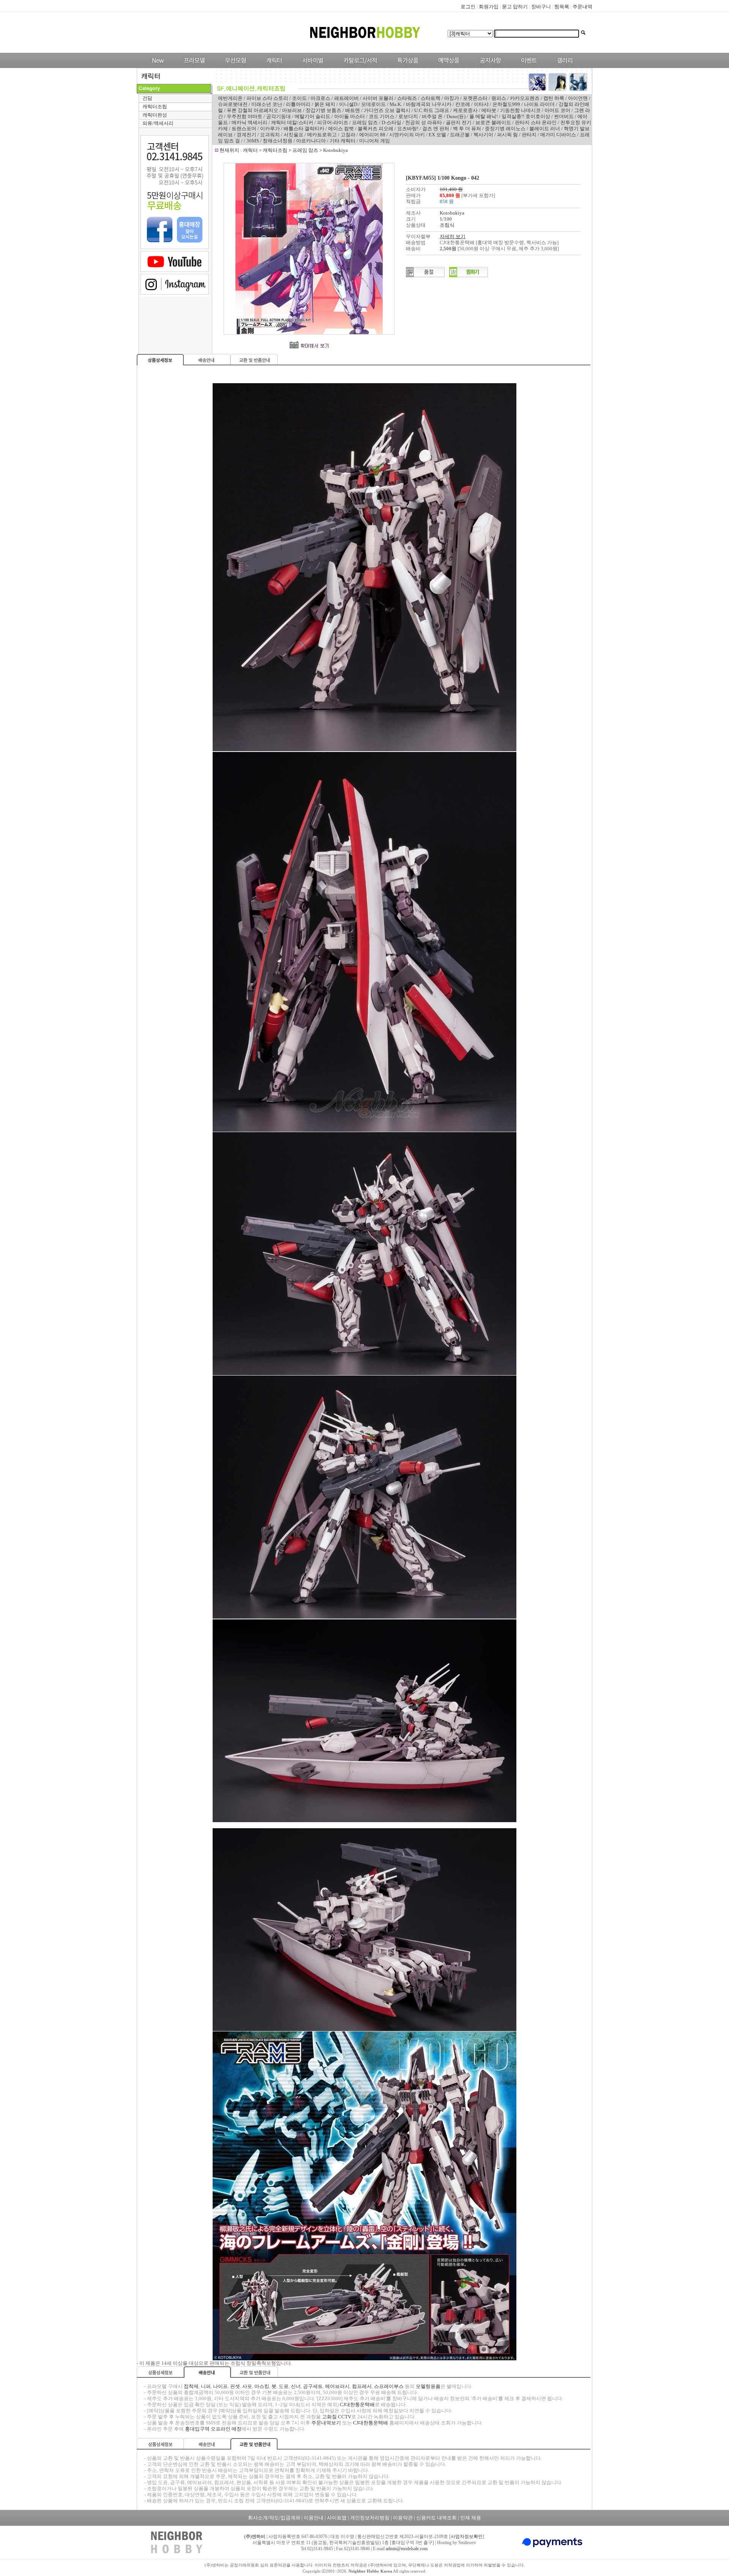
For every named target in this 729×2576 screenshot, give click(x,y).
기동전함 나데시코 (520, 110)
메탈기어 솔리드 (312, 116)
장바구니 (541, 7)
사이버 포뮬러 (378, 98)
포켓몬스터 (475, 98)
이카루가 (270, 129)
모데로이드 (373, 104)
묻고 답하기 (515, 7)
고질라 (348, 135)
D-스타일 (391, 122)
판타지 (529, 135)
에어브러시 (337, 2386)
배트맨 (353, 110)
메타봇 (489, 110)
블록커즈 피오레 (376, 129)
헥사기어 (483, 135)
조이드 (299, 98)
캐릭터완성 (155, 115)
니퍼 (206, 2386)
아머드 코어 (557, 110)
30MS (253, 141)
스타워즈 (407, 98)
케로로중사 (465, 110)
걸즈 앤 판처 (436, 129)
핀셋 (235, 2386)
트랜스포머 (244, 129)
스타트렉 (431, 98)
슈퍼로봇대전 (233, 104)
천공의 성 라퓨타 (424, 122)
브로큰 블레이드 (493, 122)
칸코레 (463, 104)
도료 (284, 2386)
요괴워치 (270, 135)
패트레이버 (346, 98)
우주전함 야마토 (245, 116)
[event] (530, 66)
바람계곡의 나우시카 (429, 104)
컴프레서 (362, 2386)
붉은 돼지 (325, 104)
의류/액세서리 (158, 123)
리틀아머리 (298, 104)
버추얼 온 (432, 116)
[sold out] (425, 276)
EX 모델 (437, 135)
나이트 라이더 (539, 104)
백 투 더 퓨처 (467, 129)
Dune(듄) (456, 116)
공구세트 (313, 2386)
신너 (296, 2386)
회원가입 (489, 7)
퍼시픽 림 (507, 135)
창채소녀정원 (278, 141)
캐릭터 (251, 150)
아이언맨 (578, 98)
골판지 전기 (459, 122)
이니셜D (348, 104)
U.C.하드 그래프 (432, 110)
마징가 (452, 98)
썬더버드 (564, 116)
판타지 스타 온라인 (536, 122)
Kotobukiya (335, 150)
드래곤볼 (460, 135)
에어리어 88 (372, 135)
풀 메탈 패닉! (484, 116)
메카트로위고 (322, 135)
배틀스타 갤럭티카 (304, 129)
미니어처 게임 (375, 141)
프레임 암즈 (365, 122)
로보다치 (408, 116)
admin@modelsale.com (407, 2549)
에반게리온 (230, 98)
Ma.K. (396, 104)
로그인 (468, 7)
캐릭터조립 (155, 107)
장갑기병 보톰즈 (323, 110)
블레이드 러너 (545, 129)
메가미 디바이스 (558, 135)
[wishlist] (469, 276)
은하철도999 (506, 104)
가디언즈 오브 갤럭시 (387, 110)
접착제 (191, 2386)
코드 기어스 (382, 116)
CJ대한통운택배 (357, 2405)
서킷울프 (293, 135)
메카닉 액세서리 (249, 122)
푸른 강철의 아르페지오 (252, 110)
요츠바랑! (408, 129)
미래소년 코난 (267, 104)
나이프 (220, 2386)
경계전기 (246, 135)
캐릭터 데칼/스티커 (292, 122)
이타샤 (481, 104)
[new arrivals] (157, 66)
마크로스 (320, 98)
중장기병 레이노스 (505, 129)
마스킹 (262, 2386)
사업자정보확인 (467, 2537)
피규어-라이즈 (333, 122)
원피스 (499, 98)
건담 (147, 98)
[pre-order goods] (447, 66)
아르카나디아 (311, 141)
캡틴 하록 (554, 98)
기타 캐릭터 (342, 141)
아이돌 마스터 (350, 116)
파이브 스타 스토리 (267, 98)
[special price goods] (406, 66)
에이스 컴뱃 (341, 129)
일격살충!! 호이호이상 (526, 116)
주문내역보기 (326, 2423)
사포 (247, 2386)
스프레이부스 (389, 2386)
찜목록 (562, 7)
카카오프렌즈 (525, 98)
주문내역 (582, 7)
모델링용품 (428, 2386)
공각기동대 (279, 116)
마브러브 (292, 110)
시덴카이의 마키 (407, 135)
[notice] (488, 66)
